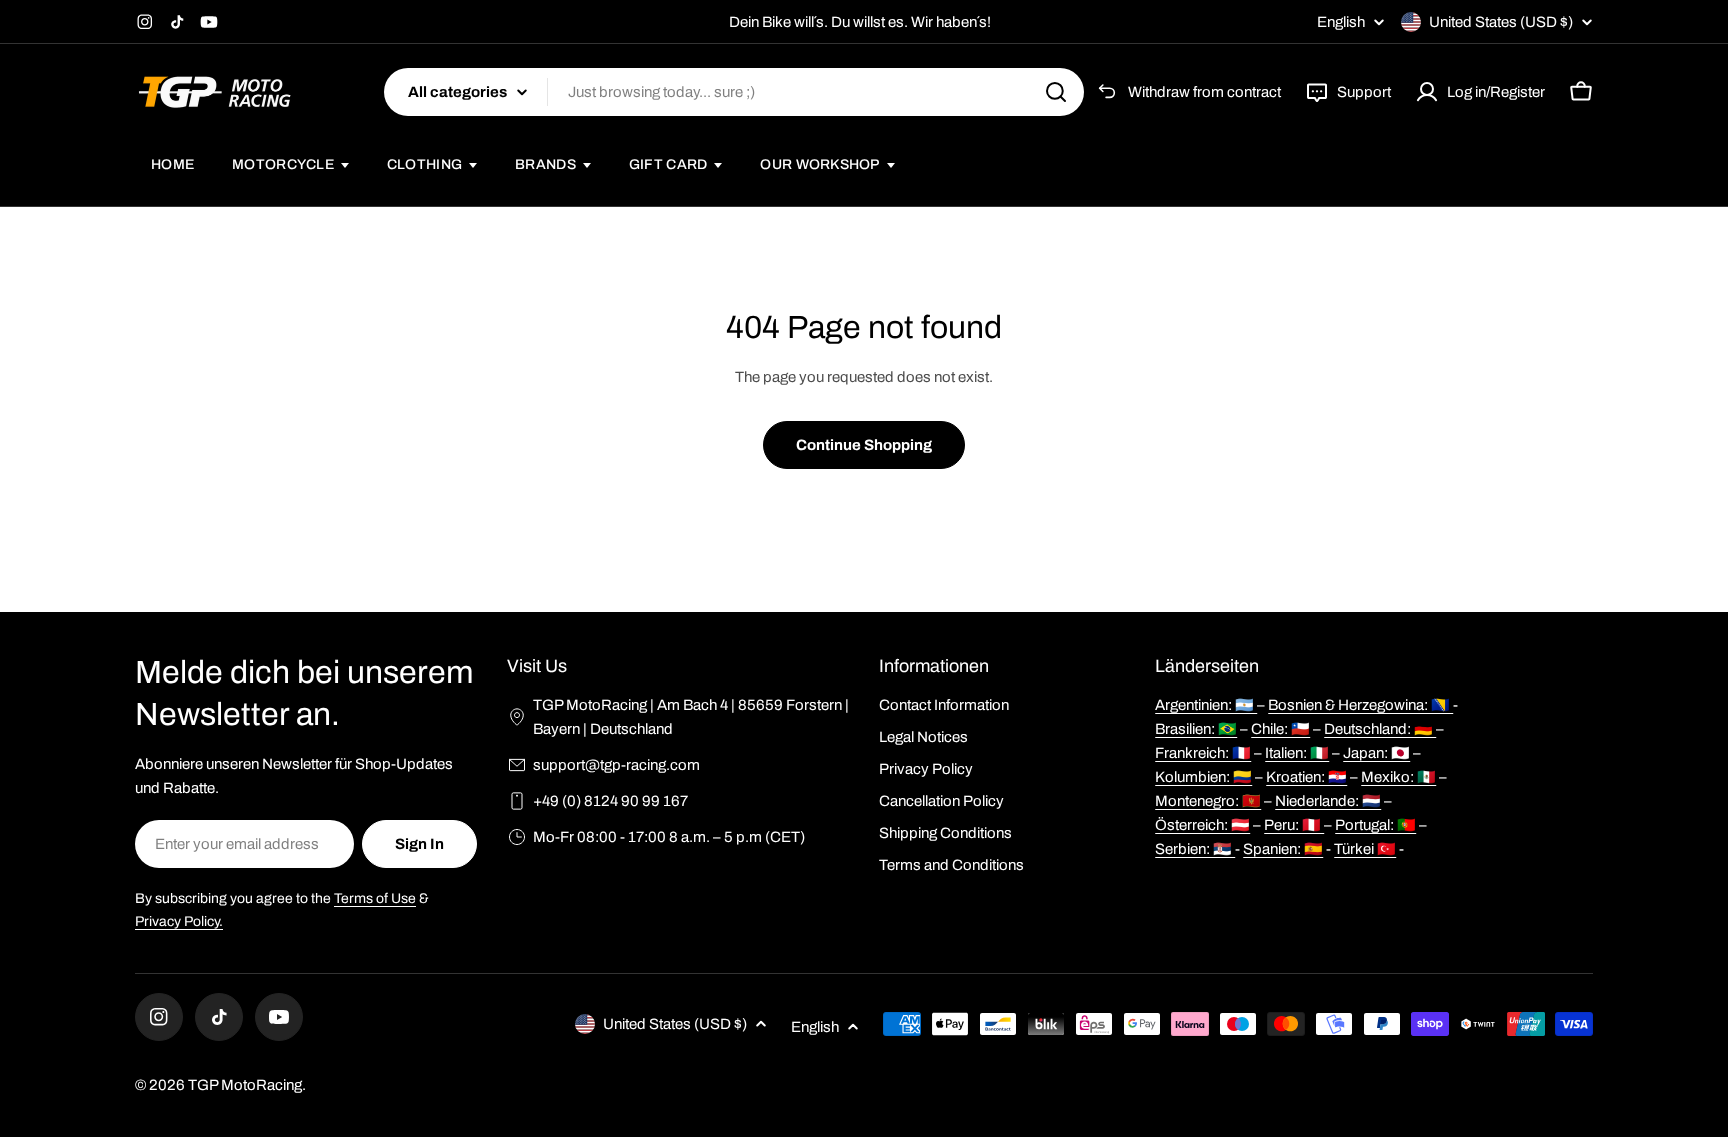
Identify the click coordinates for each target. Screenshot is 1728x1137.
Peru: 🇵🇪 (1294, 825)
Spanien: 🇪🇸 (1283, 849)
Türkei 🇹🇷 (1365, 849)
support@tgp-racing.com (616, 765)
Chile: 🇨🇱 (1280, 729)
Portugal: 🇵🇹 (1375, 825)
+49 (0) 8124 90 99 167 (610, 801)
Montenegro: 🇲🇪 (1208, 801)
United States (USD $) (1501, 22)
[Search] (1056, 92)
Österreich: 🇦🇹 (1202, 825)
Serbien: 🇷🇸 (1195, 849)
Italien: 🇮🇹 (1297, 753)
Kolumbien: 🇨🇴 (1203, 777)
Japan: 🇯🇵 (1376, 753)
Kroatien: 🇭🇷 (1306, 777)
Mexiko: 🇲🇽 (1398, 777)
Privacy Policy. (179, 921)
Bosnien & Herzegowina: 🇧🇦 (1360, 705)
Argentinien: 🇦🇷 (1206, 705)
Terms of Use (375, 898)
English (1341, 22)
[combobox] (734, 92)
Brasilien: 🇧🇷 (1196, 729)
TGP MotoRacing (245, 1085)
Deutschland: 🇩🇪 (1380, 729)
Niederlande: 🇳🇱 (1328, 801)
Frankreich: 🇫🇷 (1203, 753)
